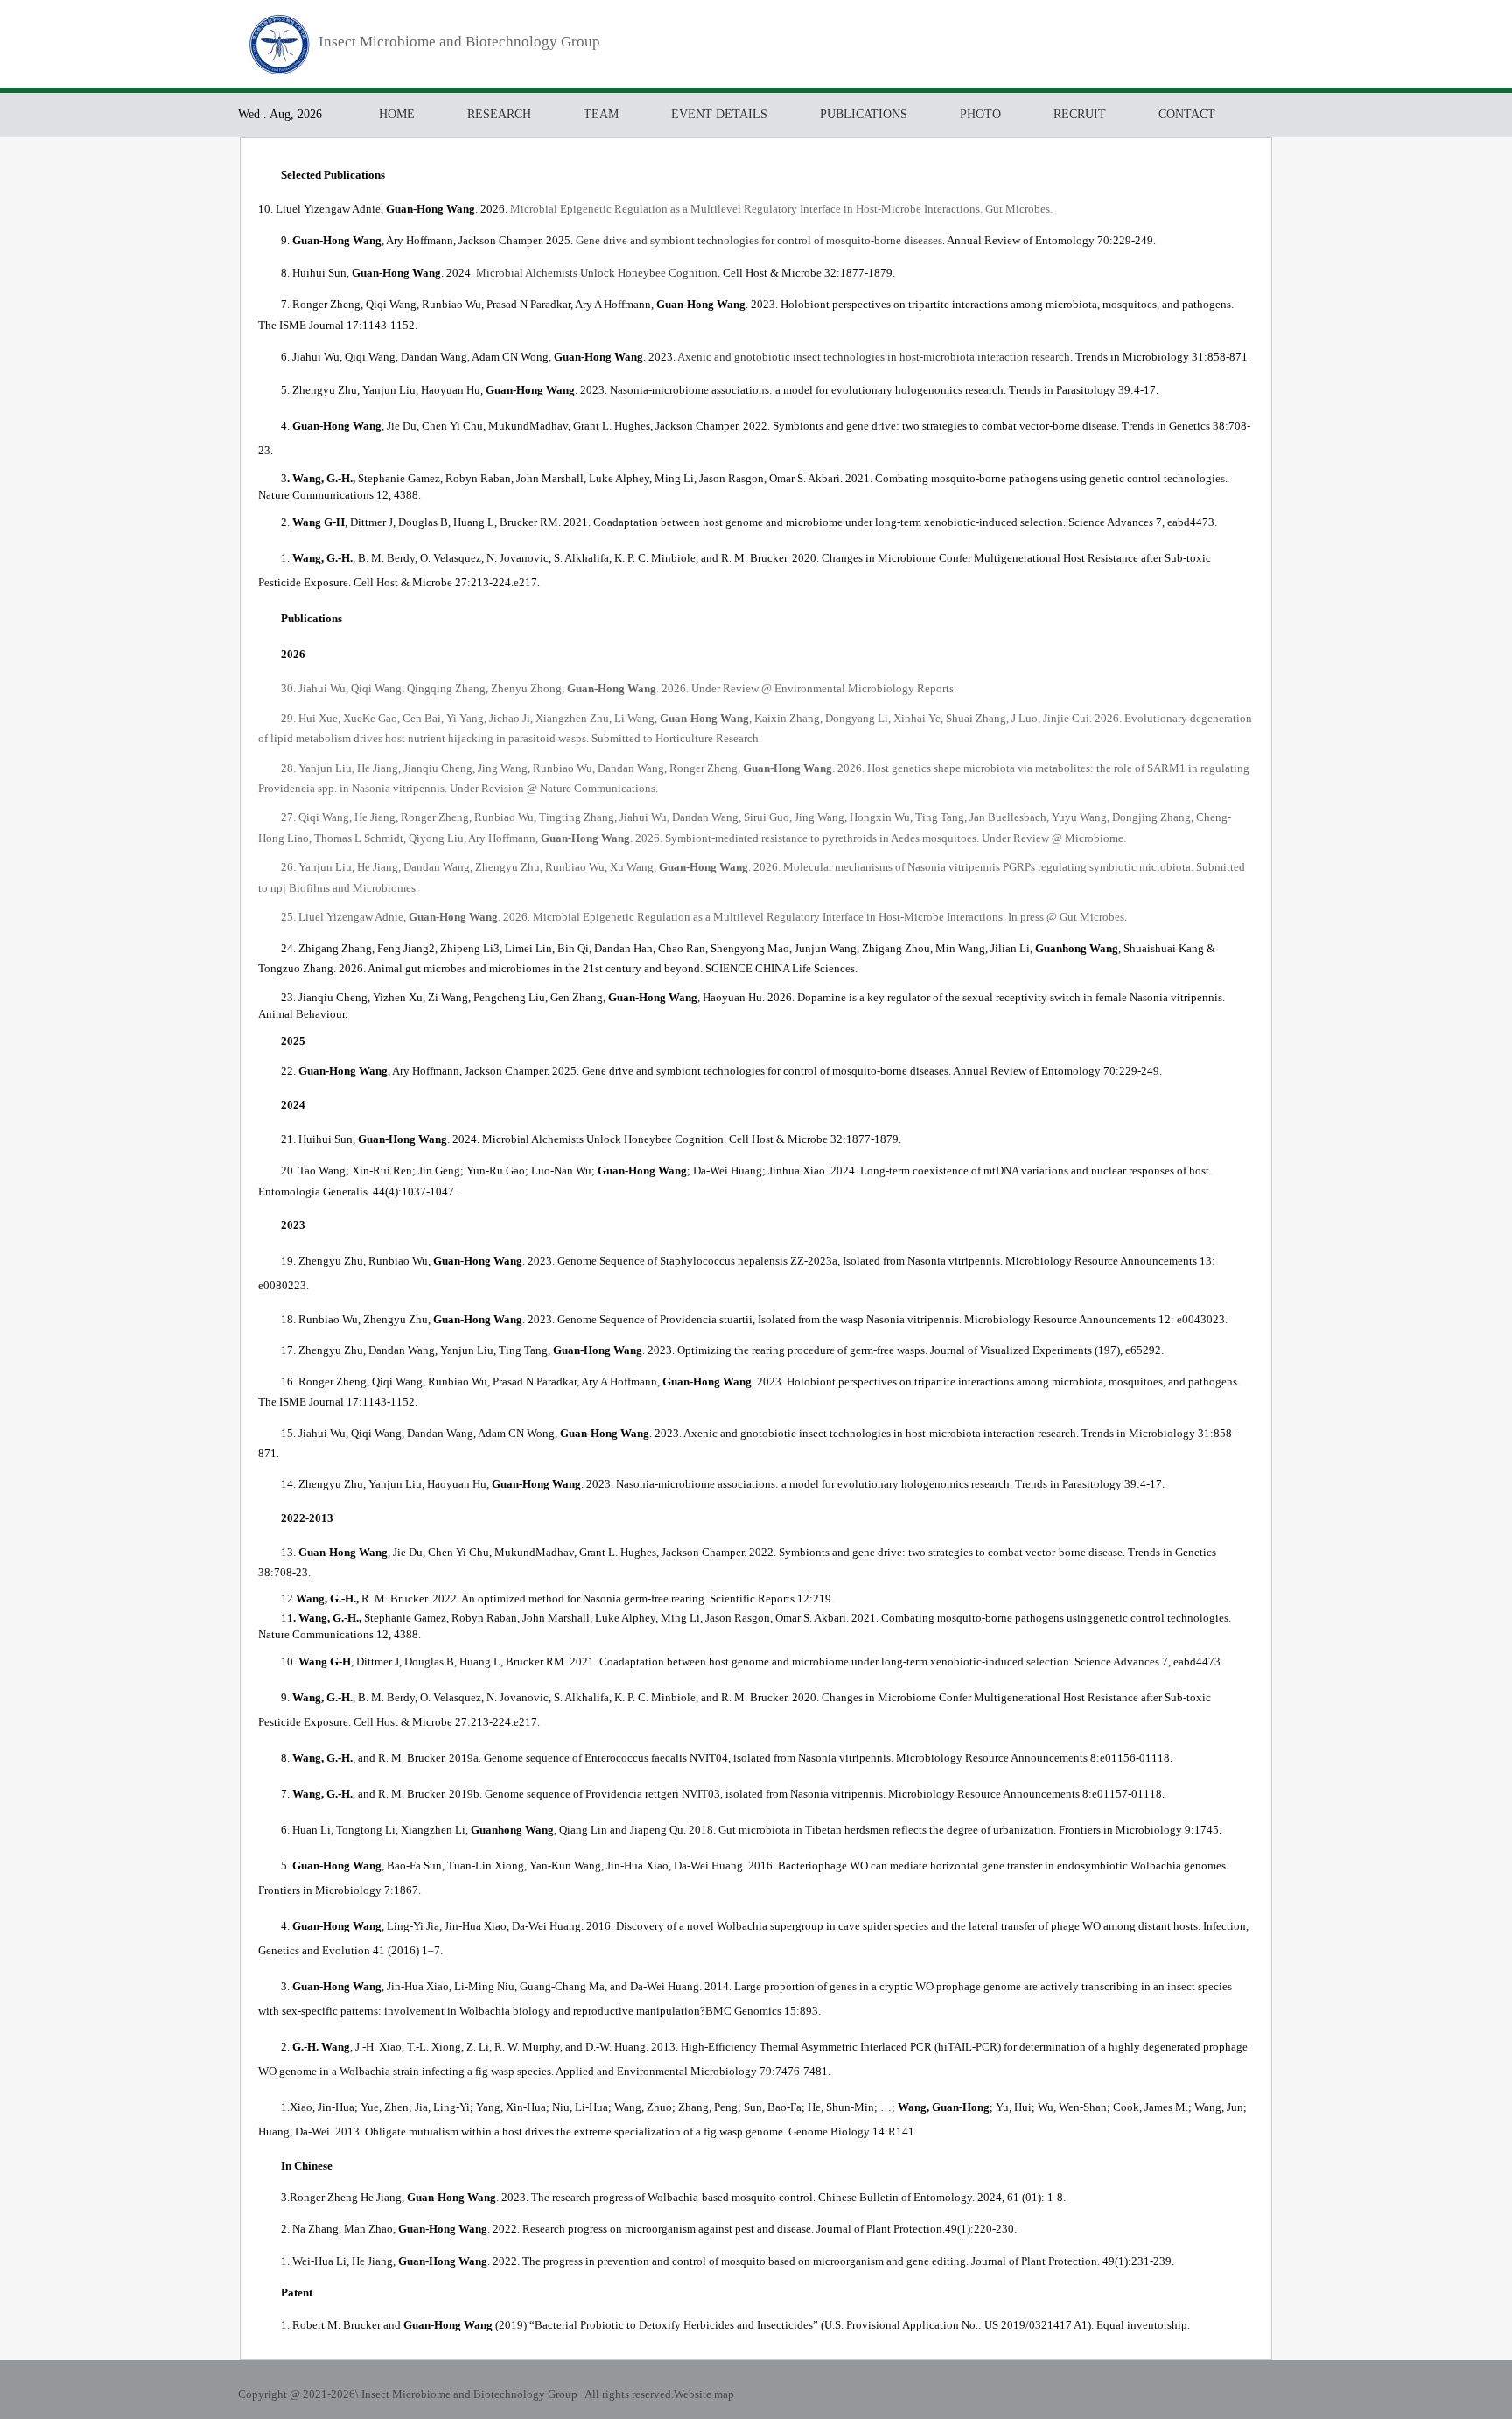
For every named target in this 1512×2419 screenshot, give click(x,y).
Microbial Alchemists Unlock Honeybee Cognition (597, 273)
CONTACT (1187, 114)
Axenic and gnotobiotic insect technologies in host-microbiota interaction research (874, 357)
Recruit (1080, 114)
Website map (704, 2394)
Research (499, 114)
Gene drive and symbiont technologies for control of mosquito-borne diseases (759, 240)
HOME (397, 114)
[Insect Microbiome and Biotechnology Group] (279, 70)
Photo (980, 114)
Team (601, 114)
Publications (864, 114)
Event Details (719, 114)
